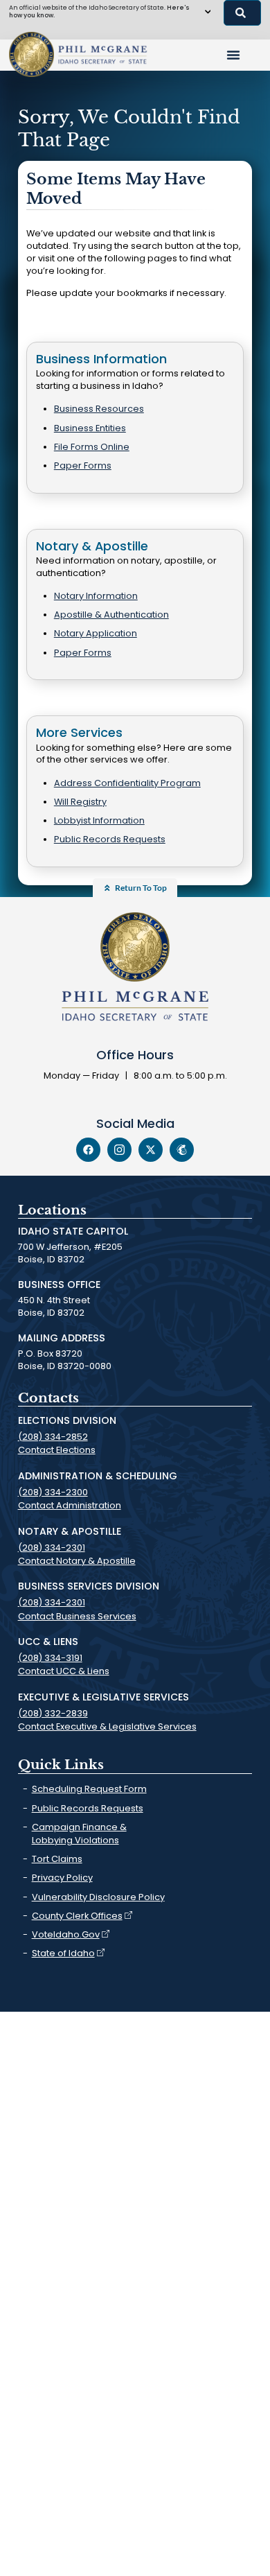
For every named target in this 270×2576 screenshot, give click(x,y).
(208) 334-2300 (53, 1492)
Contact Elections (57, 1450)
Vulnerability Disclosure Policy (98, 1897)
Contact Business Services (77, 1616)
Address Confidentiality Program (127, 783)
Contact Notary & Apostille (77, 1561)
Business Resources (99, 409)
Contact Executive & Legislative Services (107, 1726)
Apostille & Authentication (111, 615)
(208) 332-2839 (53, 1713)
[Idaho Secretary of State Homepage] (31, 54)
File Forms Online (92, 447)
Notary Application (96, 633)
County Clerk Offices (77, 1916)
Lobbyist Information (99, 820)
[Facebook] (88, 1150)
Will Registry (80, 802)
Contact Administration (70, 1505)
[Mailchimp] (182, 1150)
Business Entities (90, 428)
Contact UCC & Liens (64, 1671)
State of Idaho (63, 1953)
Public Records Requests (110, 839)
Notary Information (96, 596)
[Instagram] (119, 1150)
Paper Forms (83, 465)
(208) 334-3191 (50, 1658)
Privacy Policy (62, 1878)
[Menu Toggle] (233, 55)
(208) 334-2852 (53, 1437)
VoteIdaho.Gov (66, 1934)
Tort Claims (57, 1859)
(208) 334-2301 (52, 1548)
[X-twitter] (151, 1150)
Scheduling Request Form (89, 1789)
